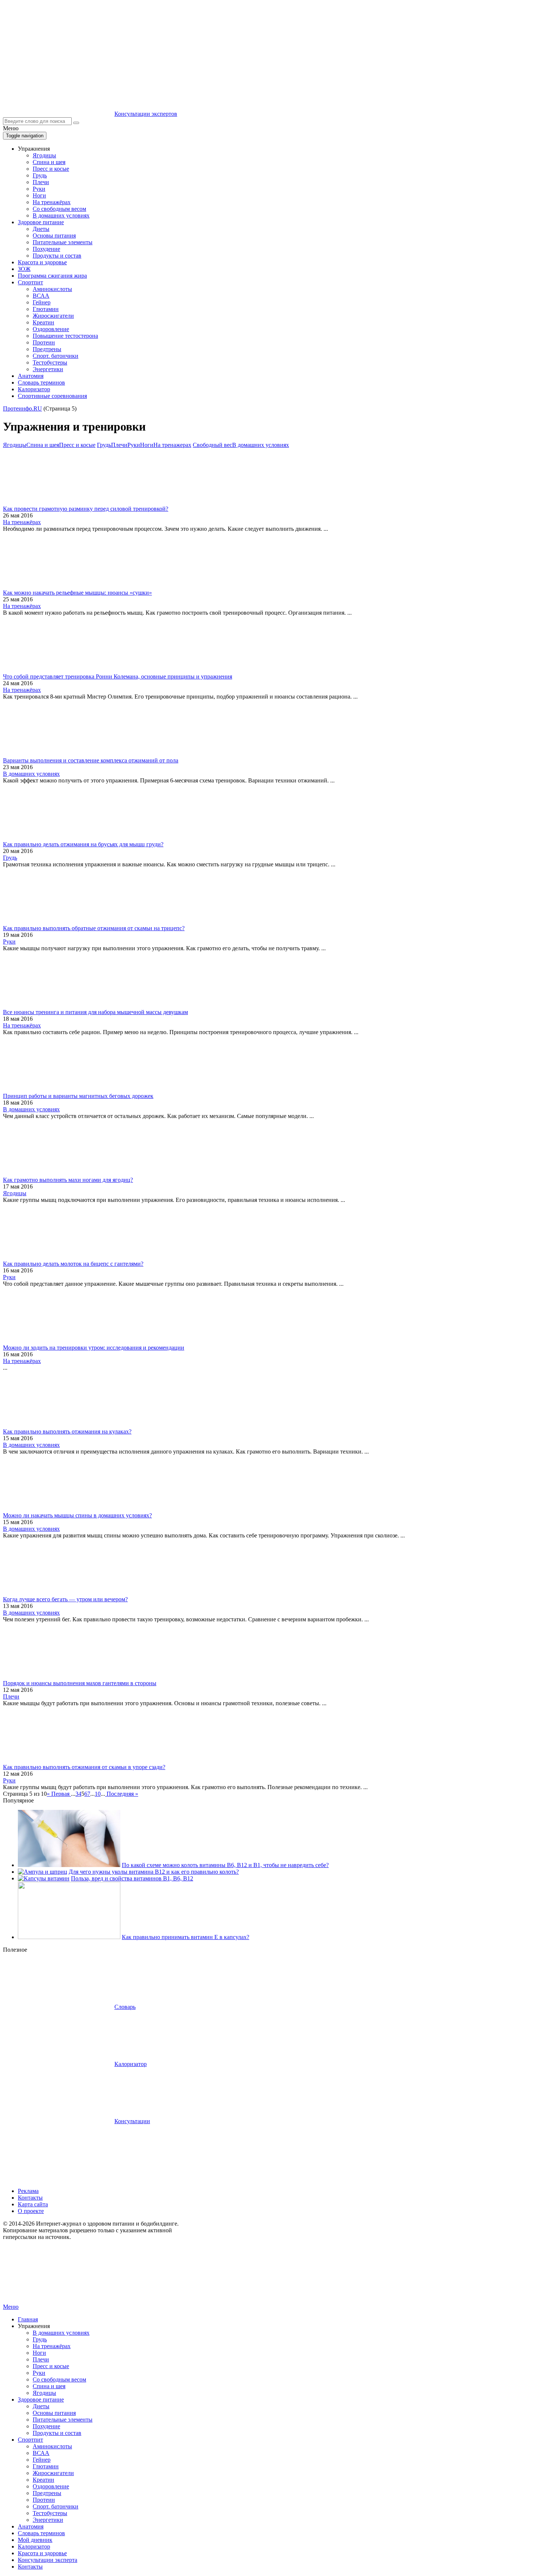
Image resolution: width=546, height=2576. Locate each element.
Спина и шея (49, 162)
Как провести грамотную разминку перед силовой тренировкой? (86, 509)
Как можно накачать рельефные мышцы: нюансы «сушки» (77, 593)
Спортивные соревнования (52, 396)
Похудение (46, 249)
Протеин (44, 342)
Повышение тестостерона (65, 336)
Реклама (28, 2191)
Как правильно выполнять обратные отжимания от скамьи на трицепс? (94, 928)
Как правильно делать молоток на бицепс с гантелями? (73, 1264)
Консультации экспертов (146, 114)
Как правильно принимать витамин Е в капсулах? (186, 1937)
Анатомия (31, 376)
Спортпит (30, 282)
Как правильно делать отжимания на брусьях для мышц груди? (83, 844)
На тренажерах (172, 445)
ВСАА (41, 296)
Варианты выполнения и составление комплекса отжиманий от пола (91, 760)
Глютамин (46, 309)
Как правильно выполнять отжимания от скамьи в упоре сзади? (84, 1767)
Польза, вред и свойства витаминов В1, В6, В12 (132, 1878)
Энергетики (48, 369)
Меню (11, 2307)
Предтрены (47, 349)
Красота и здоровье (42, 262)
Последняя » (122, 1794)
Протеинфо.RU (22, 408)
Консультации (132, 2121)
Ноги (39, 195)
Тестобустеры (50, 362)
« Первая (58, 1794)
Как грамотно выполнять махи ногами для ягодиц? (68, 1180)
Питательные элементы (63, 242)
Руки (39, 189)
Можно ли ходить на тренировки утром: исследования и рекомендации (94, 1348)
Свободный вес (212, 445)
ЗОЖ (24, 269)
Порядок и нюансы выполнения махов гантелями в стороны (80, 1683)
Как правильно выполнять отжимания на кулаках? (67, 1431)
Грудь (40, 175)
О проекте (31, 2211)
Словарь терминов (41, 383)
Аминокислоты (52, 289)
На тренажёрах (52, 202)
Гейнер (42, 302)
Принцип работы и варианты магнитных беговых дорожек (78, 1096)
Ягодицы (44, 155)
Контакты (30, 2198)
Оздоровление (51, 329)
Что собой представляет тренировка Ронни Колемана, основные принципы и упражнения (118, 676)
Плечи (41, 182)
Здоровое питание (41, 222)
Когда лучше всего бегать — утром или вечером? (65, 1599)
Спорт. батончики (56, 356)
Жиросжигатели (53, 316)
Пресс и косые (51, 169)
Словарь (125, 2007)
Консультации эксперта (48, 2560)
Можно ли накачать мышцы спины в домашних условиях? (77, 1515)
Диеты (41, 229)
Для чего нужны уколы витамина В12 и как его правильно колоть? (154, 1872)
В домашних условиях (61, 215)
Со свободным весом (59, 209)
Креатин (43, 322)
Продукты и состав (57, 256)
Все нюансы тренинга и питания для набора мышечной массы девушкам (95, 1012)
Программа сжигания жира (52, 276)
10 (98, 1794)
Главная (28, 2319)
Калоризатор (34, 389)
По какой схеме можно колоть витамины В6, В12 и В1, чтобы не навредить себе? (225, 1865)
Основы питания (54, 236)
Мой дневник (35, 2540)
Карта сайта (33, 2204)
